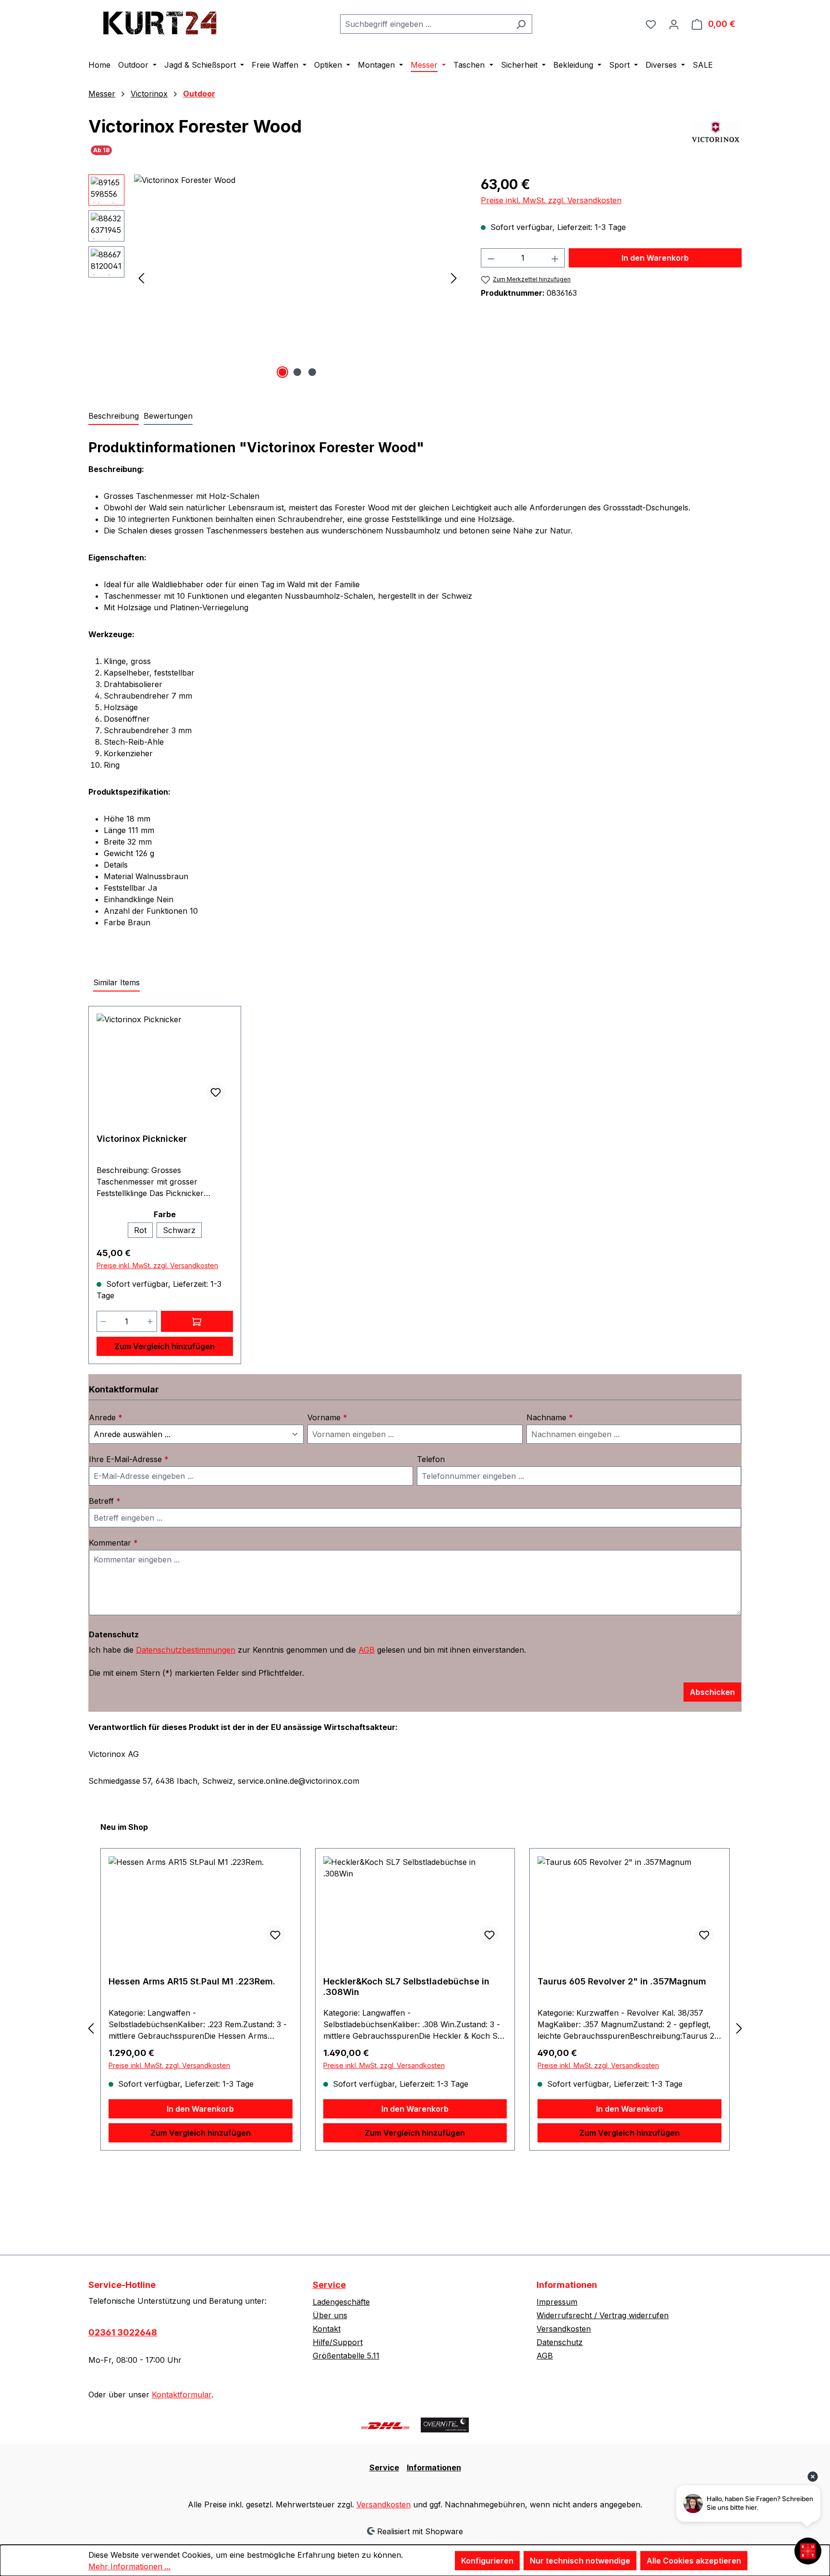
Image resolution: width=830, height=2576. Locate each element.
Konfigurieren (487, 2561)
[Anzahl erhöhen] (555, 258)
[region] (275, 278)
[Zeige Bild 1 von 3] (282, 372)
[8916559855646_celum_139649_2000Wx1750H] (298, 278)
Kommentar (113, 1543)
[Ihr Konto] (674, 24)
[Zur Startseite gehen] (160, 22)
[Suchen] (521, 24)
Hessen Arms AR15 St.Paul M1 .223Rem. (192, 1981)
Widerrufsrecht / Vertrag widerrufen (603, 2315)
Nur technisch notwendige (580, 2561)
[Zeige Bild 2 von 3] (297, 372)
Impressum (557, 2302)
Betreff (105, 1501)
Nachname (550, 1417)
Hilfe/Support (338, 2342)
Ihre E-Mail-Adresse (129, 1459)
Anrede (106, 1417)
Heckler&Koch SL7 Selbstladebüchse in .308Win (406, 1987)
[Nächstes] (454, 278)
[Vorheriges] (141, 278)
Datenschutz (560, 2342)
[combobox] (425, 24)
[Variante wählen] (197, 1321)
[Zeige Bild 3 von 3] (312, 372)
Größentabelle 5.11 (346, 2356)
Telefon (431, 1459)
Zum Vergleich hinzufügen (165, 1346)
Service (329, 2285)
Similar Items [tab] (116, 982)
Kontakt (327, 2329)
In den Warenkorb (655, 258)
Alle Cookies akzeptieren (694, 2561)
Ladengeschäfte (341, 2302)
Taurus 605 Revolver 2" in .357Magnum (622, 1981)
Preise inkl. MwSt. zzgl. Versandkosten (551, 200)
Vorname (327, 1417)
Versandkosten (564, 2329)
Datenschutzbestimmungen (186, 1650)
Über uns (330, 2315)
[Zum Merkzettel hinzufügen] (216, 1092)
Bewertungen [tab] (168, 416)
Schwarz (179, 1230)
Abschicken (712, 1692)
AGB (366, 1650)
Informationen (434, 2467)
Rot (140, 1230)
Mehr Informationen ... (129, 2566)
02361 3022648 (123, 2332)
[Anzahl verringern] (491, 258)
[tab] (114, 416)
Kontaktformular (182, 2395)
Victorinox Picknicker (142, 1139)
